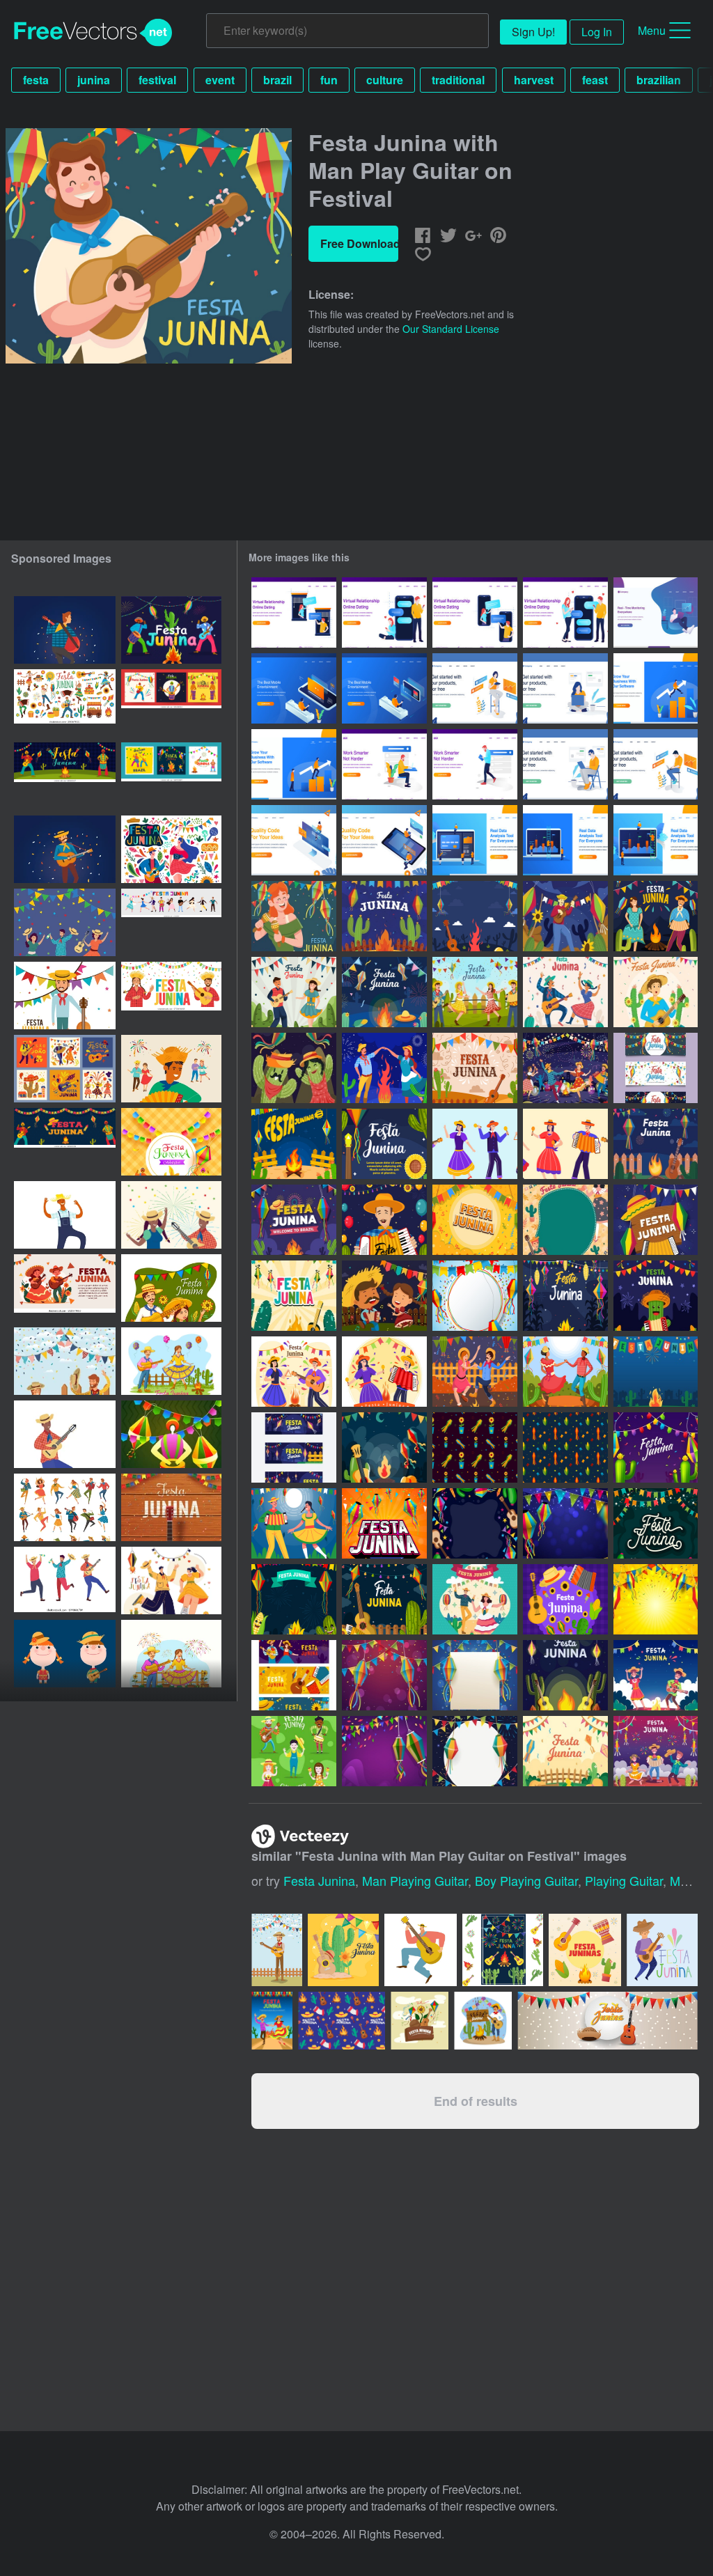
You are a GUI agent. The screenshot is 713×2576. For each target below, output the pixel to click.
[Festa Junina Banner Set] (294, 1447)
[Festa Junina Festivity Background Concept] (475, 1068)
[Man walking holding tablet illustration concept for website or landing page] (475, 764)
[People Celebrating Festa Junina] (475, 992)
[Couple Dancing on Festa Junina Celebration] (565, 992)
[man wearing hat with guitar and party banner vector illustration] (483, 2021)
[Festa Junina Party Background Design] (475, 1523)
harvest (534, 80)
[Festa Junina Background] (656, 1144)
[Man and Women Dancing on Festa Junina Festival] (384, 1296)
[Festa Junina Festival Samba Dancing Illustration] (475, 1372)
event (220, 80)
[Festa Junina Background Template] (475, 1675)
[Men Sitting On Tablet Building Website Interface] (384, 840)
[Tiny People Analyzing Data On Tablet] (656, 840)
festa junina (319, 1880)
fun (329, 80)
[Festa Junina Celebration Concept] (656, 916)
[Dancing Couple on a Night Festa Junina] (384, 1068)
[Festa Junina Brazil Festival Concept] (565, 1068)
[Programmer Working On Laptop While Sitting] (656, 764)
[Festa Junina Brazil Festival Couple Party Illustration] (384, 1372)
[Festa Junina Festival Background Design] (565, 1523)
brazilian (659, 80)
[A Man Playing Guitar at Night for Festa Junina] (565, 916)
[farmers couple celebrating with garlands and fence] (65, 1361)
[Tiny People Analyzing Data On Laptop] (475, 840)
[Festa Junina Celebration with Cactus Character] (656, 1296)
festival (157, 80)
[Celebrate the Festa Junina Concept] (294, 1144)
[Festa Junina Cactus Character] (294, 1068)
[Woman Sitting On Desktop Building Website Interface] (294, 840)
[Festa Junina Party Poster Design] (384, 1523)
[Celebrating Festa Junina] (656, 992)
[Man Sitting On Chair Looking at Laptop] (565, 764)
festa (36, 80)
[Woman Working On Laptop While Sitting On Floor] (565, 688)
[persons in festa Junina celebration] (65, 922)
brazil (277, 80)
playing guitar (624, 1880)
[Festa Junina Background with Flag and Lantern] (475, 1751)
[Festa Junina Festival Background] (656, 1372)
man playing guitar (415, 1880)
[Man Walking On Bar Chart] (656, 688)
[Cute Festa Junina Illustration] (384, 1144)
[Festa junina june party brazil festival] (272, 2021)
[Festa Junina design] (65, 996)
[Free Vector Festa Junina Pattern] (475, 1447)
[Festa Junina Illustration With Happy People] (384, 1220)
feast (595, 80)
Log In (597, 32)
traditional (458, 80)
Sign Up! (533, 32)
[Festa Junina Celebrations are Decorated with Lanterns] (565, 1296)
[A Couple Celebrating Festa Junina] (294, 992)
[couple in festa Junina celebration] (171, 1215)
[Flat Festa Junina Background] (656, 1220)
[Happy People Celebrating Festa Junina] (656, 1675)
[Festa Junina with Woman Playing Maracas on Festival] (294, 916)
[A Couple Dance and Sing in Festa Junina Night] (294, 1523)
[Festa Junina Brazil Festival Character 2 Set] (475, 1144)
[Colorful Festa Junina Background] (475, 1296)
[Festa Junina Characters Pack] (294, 1751)
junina (94, 80)
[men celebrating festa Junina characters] (65, 1580)
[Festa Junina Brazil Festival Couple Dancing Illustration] (294, 1372)
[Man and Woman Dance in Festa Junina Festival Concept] (475, 1599)
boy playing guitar (526, 1880)
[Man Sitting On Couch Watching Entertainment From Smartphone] (294, 688)
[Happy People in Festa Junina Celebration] (656, 1751)
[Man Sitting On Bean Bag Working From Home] (656, 612)
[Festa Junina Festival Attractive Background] (475, 1220)
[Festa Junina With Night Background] (294, 1599)
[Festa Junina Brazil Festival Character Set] (565, 1144)
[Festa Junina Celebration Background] (384, 992)
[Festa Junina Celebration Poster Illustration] (656, 1523)
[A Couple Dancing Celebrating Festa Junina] (565, 1372)
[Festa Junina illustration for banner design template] (65, 1288)
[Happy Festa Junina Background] (565, 1599)
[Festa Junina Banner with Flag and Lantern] (656, 1068)
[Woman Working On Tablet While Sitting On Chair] (475, 688)
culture (385, 80)
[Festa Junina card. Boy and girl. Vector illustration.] (65, 1654)
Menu (652, 30)
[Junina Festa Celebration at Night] (565, 1675)
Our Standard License (451, 329)
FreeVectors (93, 33)
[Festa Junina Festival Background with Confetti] (384, 1675)
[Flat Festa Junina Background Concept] (384, 916)
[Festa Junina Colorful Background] (565, 1220)
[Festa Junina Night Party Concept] (475, 916)
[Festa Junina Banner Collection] (294, 1675)
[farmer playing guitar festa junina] (65, 1434)
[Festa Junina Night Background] (384, 1447)
